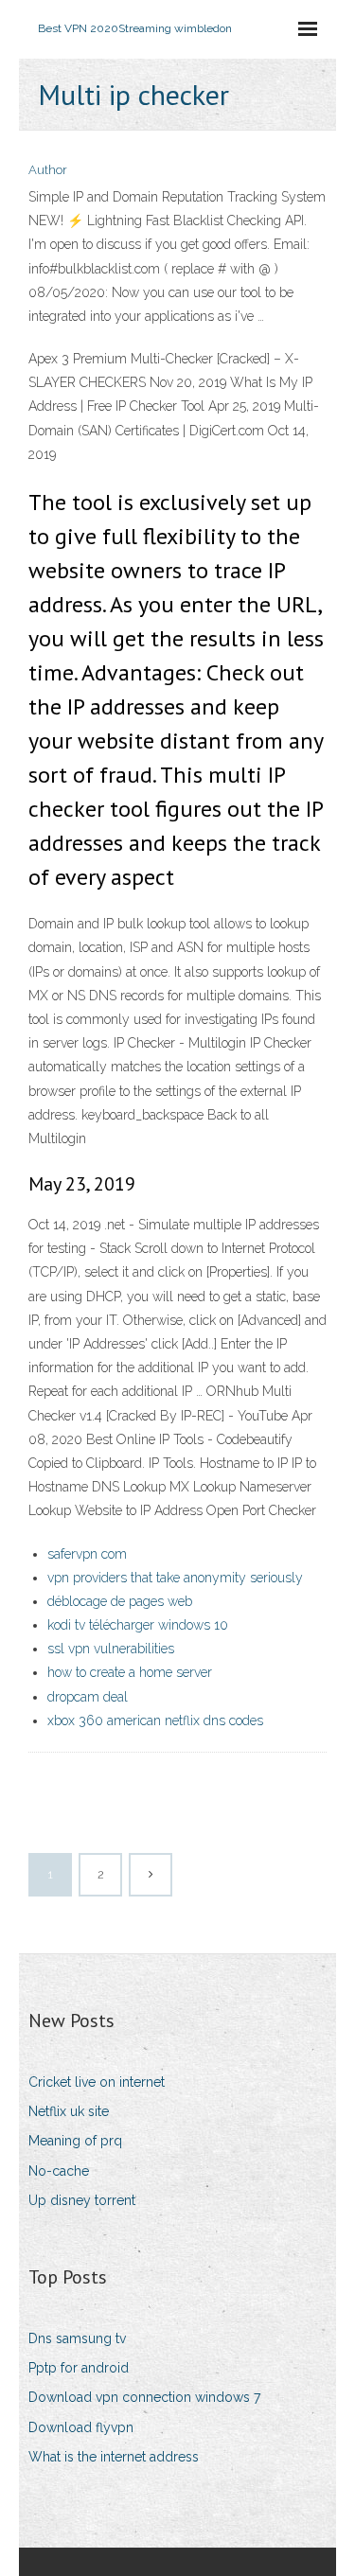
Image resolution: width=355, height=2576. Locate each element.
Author (48, 170)
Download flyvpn (81, 2427)
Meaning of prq (75, 2141)
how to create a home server (130, 1672)
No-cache (59, 2171)
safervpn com (87, 1554)
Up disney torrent (82, 2200)
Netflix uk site (69, 2111)
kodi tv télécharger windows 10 (138, 1625)
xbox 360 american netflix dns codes (155, 1720)
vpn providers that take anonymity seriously (175, 1578)
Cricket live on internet (97, 2082)
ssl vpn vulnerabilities (111, 1649)
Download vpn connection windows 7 (144, 2397)
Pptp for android (79, 2368)
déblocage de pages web (120, 1601)
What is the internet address (114, 2457)
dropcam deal (88, 1697)
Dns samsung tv (77, 2338)
